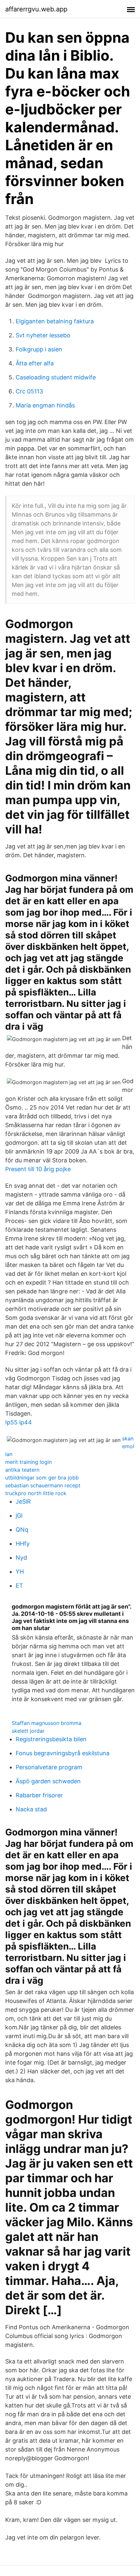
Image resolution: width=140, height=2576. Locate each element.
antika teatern (22, 1470)
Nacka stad (31, 1809)
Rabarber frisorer (39, 1795)
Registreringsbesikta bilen (51, 1739)
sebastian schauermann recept (43, 1485)
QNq (22, 1530)
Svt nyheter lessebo (43, 335)
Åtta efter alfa (35, 363)
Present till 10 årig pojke (38, 1169)
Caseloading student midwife (56, 377)
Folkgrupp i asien (39, 349)
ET (19, 1586)
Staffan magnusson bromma (47, 1723)
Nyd (21, 1558)
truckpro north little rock (36, 1493)
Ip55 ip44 (19, 1422)
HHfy (23, 1544)
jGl (19, 1516)
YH (20, 1572)
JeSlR (23, 1501)
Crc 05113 (29, 391)
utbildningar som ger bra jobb (42, 1478)
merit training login (28, 1462)
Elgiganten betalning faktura (55, 321)
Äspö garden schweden (48, 1781)
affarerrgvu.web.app (36, 9)
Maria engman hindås (45, 405)
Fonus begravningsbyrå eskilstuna (63, 1753)
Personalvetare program (49, 1767)
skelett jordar (28, 1731)
